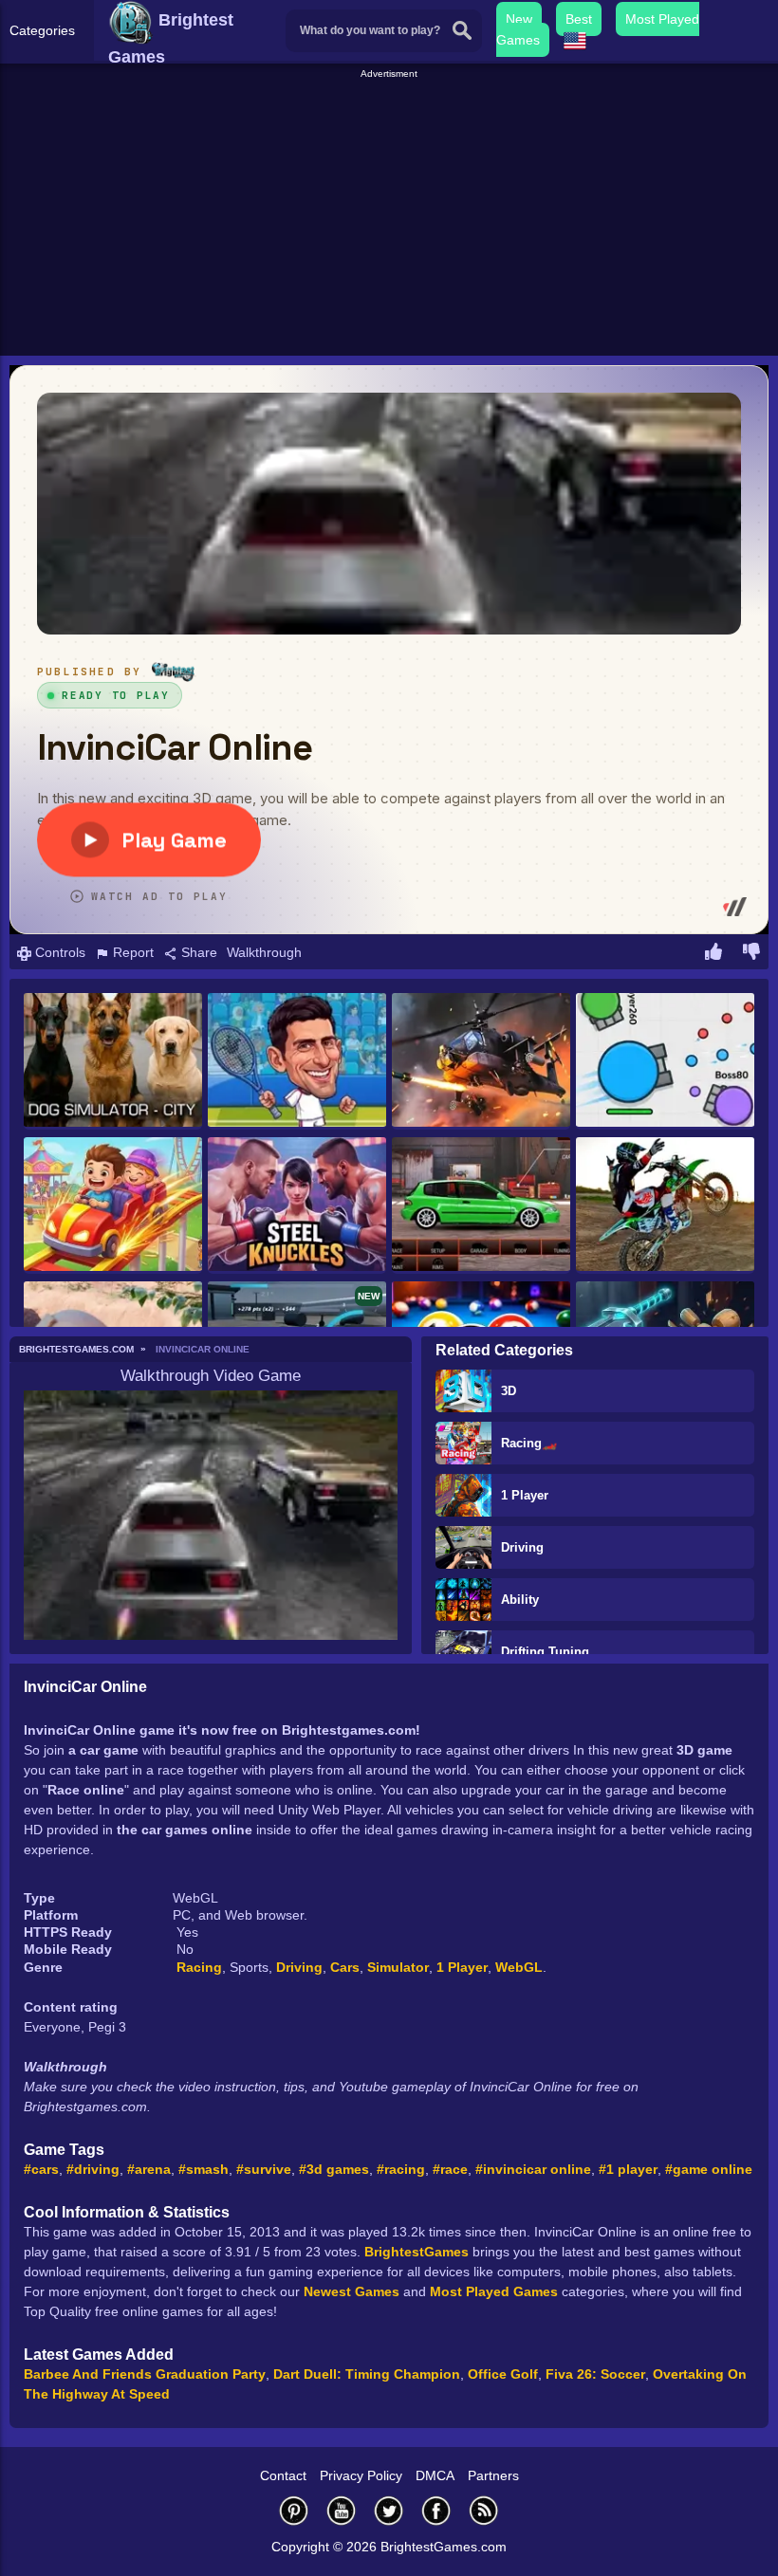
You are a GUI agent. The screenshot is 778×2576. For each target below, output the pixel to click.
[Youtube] (342, 2510)
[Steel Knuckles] (297, 1205)
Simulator (398, 1967)
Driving (522, 1547)
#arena (149, 2169)
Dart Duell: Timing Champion (367, 2374)
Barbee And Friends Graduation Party (145, 2374)
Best (579, 19)
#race (450, 2169)
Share (197, 952)
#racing (401, 2169)
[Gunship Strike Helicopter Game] (481, 1061)
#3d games (334, 2169)
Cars (345, 1967)
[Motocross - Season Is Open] (665, 1205)
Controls (58, 952)
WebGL (519, 1967)
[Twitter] (389, 2510)
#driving (93, 2169)
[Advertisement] (391, 214)
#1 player (628, 2169)
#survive (264, 2169)
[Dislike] (751, 954)
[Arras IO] (665, 1061)
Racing (199, 1967)
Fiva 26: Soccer (595, 2374)
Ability (520, 1600)
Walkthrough (264, 952)
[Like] (713, 954)
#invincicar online (533, 2169)
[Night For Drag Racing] (481, 1205)
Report (131, 952)
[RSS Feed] (484, 2510)
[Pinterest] (294, 2510)
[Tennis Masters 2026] (297, 1061)
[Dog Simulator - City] (113, 1061)
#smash (204, 2169)
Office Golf (503, 2374)
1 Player (525, 1495)
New (519, 19)
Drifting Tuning (545, 1652)
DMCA (435, 2475)
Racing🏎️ (529, 1443)
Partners (493, 2475)
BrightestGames (417, 2252)
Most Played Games (494, 2291)
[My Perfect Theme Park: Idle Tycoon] (113, 1205)
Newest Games (352, 2291)
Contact (283, 2475)
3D (509, 1391)
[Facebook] (436, 2510)
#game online (709, 2169)
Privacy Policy (361, 2475)
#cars (41, 2169)
